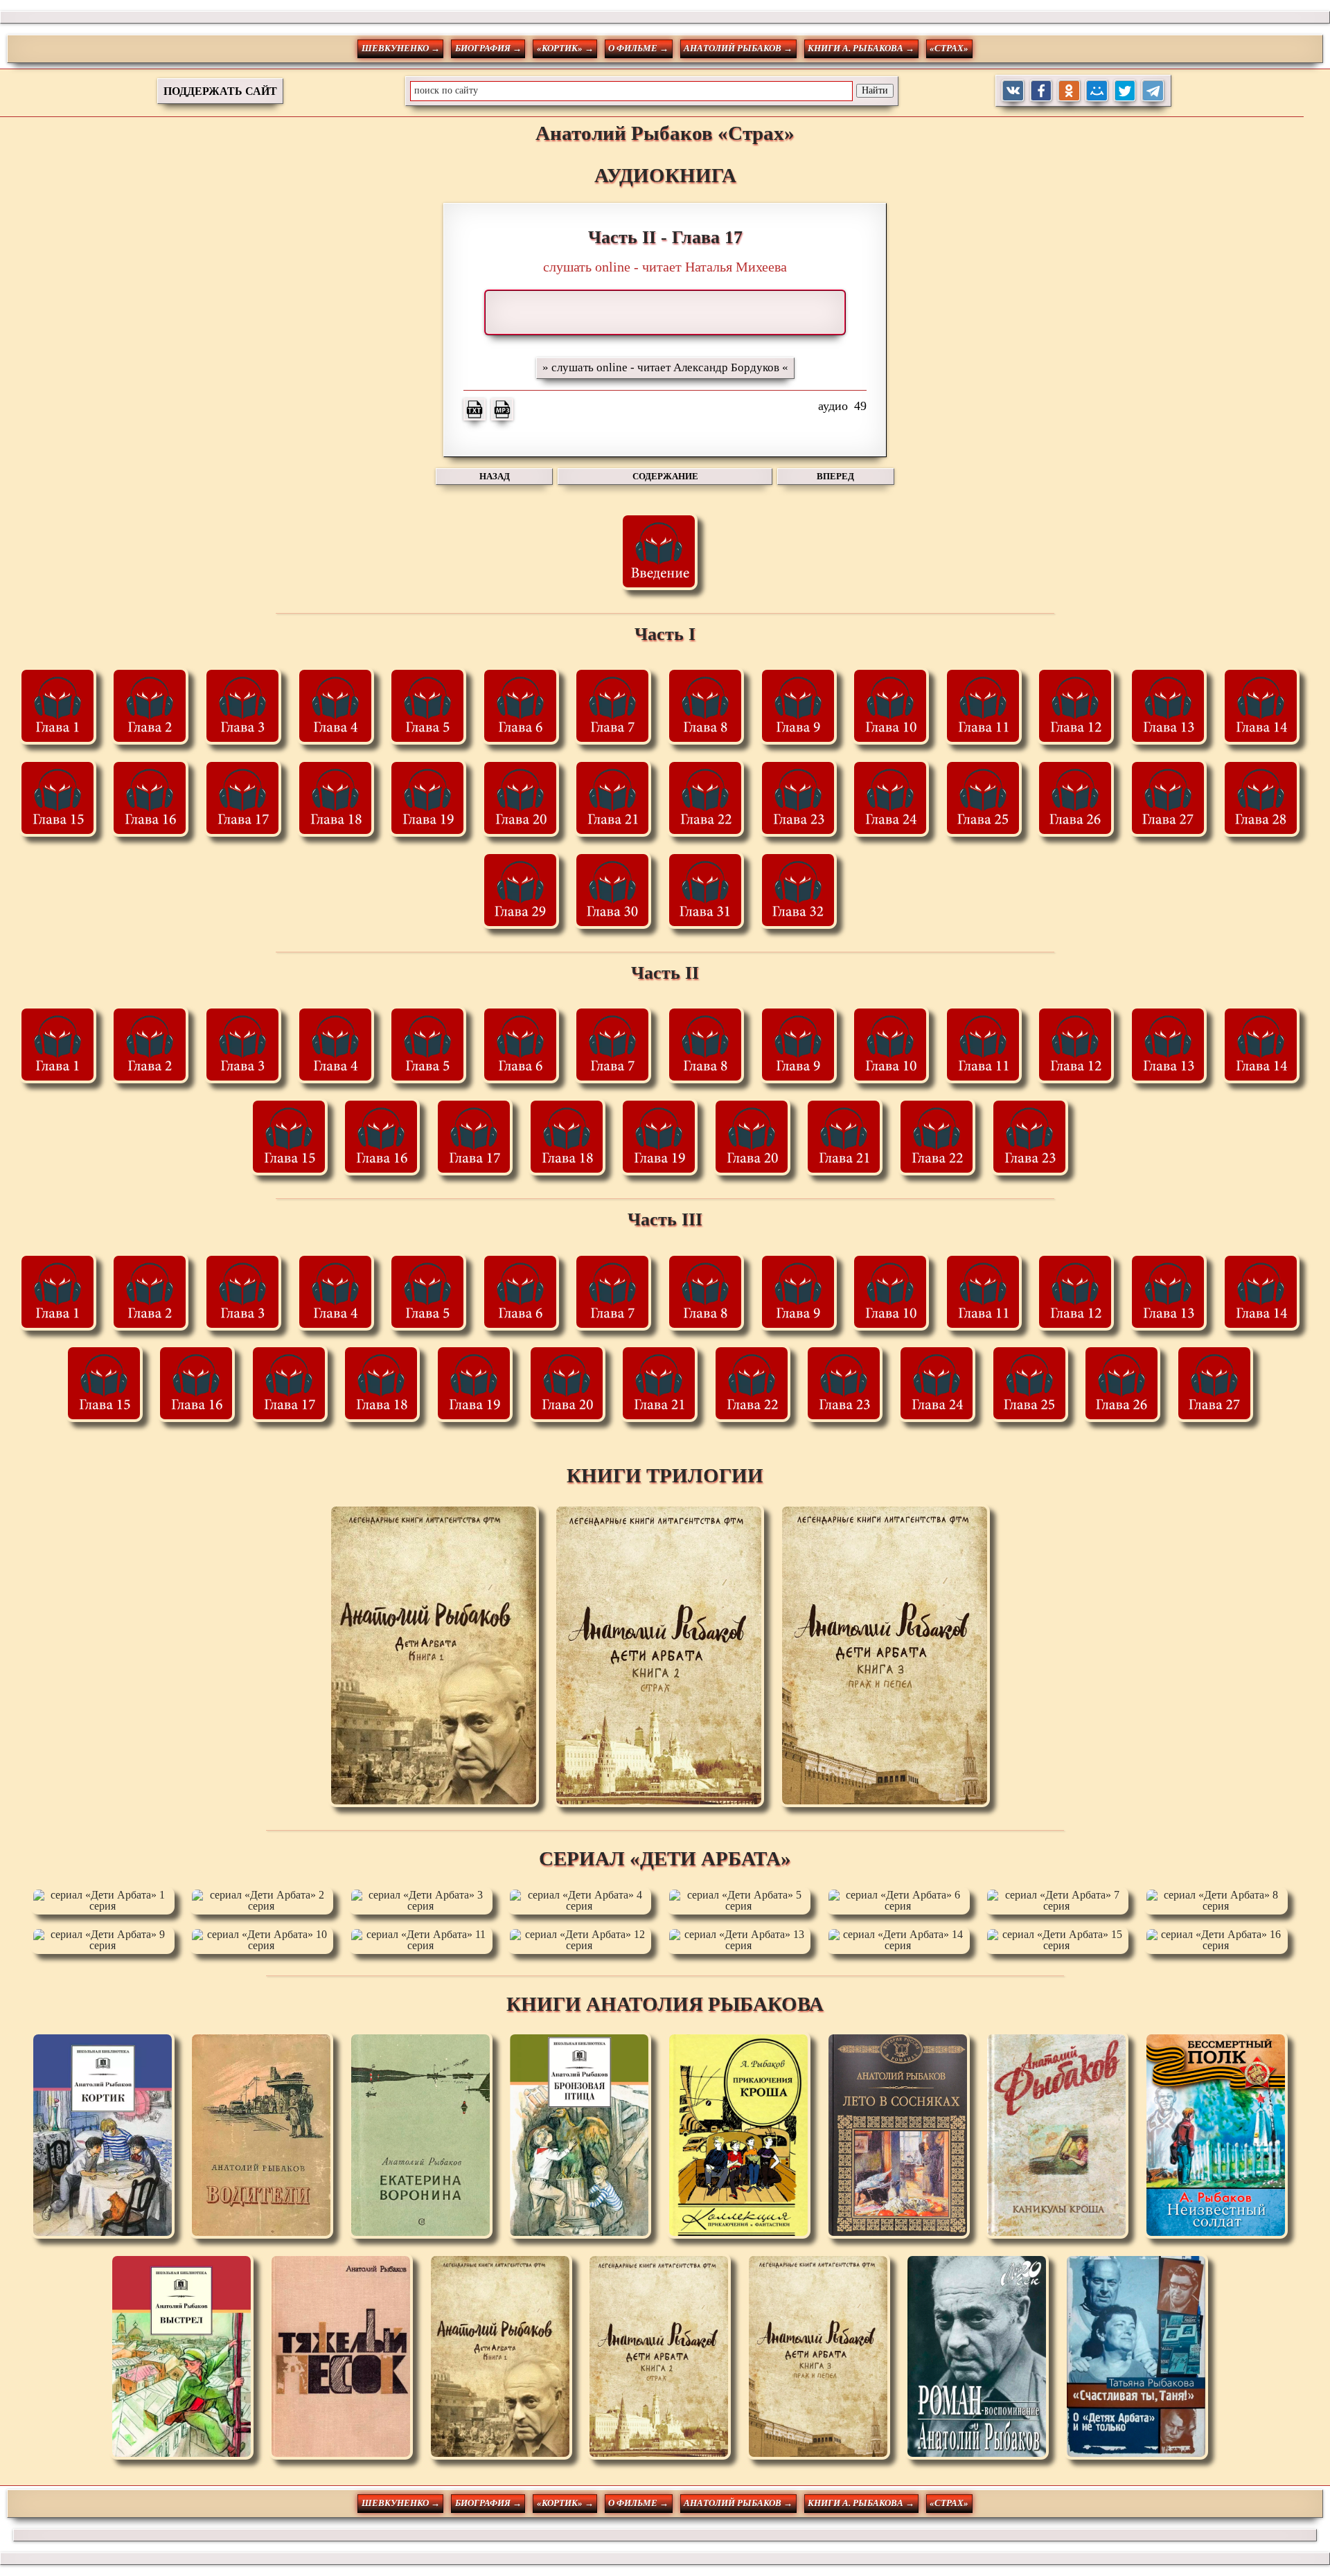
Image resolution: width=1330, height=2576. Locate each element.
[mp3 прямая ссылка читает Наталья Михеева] (502, 409)
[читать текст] (475, 409)
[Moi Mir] (1097, 91)
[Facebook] (1041, 91)
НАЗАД (495, 476)
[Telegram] (1153, 91)
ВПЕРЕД (835, 476)
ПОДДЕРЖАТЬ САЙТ (220, 91)
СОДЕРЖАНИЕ (665, 476)
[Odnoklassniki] (1069, 91)
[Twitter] (1125, 91)
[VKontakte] (1013, 91)
